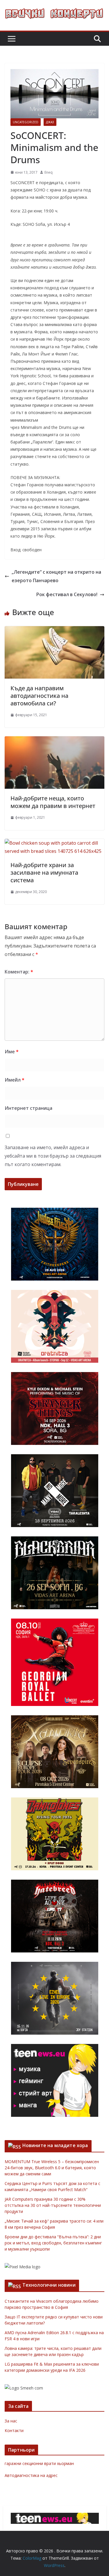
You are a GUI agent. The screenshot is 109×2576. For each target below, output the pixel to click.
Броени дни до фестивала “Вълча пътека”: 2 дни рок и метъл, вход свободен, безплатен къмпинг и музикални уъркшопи (53, 2243)
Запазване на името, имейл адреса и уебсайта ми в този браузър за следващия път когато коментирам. (53, 1156)
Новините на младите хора (55, 2145)
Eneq (49, 172)
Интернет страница (28, 1108)
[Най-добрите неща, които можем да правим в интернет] (54, 740)
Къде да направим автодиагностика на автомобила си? (39, 696)
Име (12, 1052)
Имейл (15, 1080)
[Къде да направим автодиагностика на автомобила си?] (54, 630)
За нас (11, 2421)
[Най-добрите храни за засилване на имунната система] (54, 843)
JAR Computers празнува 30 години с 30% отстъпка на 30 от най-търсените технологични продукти (53, 2205)
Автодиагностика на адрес (31, 2475)
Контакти (14, 2430)
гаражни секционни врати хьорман (39, 2463)
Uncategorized (26, 122)
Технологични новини (49, 2285)
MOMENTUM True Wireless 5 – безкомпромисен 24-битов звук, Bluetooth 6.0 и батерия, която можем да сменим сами (52, 2168)
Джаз (50, 122)
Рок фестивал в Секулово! (67, 594)
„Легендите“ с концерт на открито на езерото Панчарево (56, 576)
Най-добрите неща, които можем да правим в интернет (53, 802)
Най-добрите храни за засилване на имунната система (44, 873)
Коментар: (19, 972)
